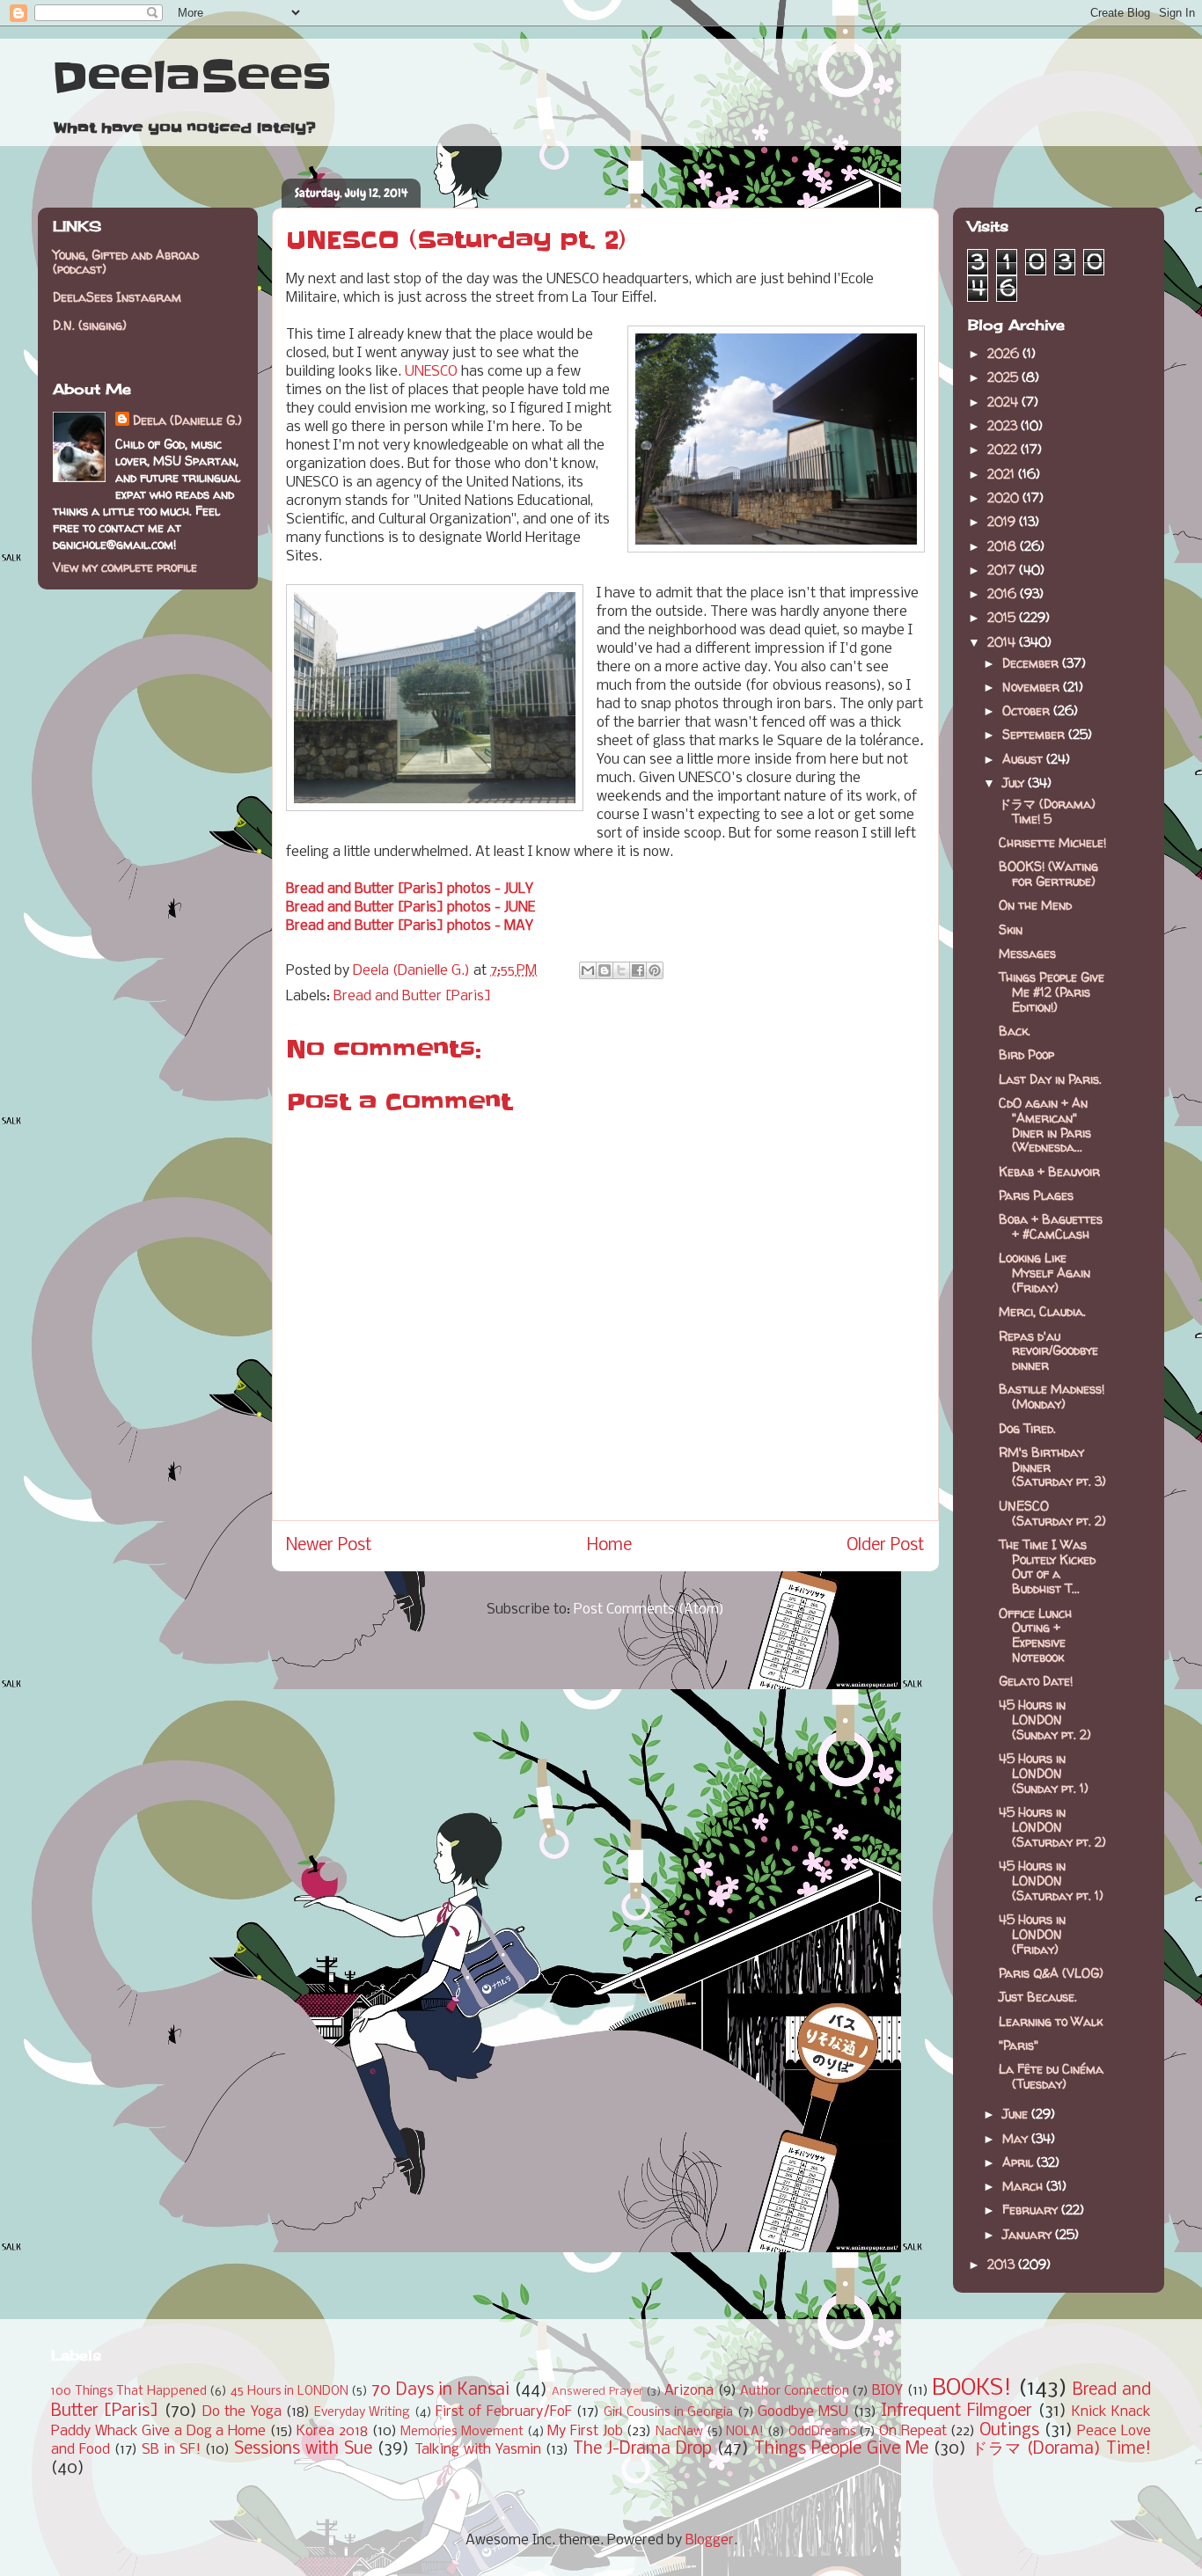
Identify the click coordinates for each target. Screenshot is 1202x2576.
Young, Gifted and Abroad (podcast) (126, 262)
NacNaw (679, 2432)
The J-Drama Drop (642, 2449)
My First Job (585, 2431)
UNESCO (431, 372)
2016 (1004, 593)
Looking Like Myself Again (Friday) (1044, 1273)
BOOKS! (972, 2389)
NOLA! (745, 2432)
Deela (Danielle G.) (187, 420)
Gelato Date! (1036, 1681)
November (1033, 687)
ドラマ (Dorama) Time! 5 (1047, 811)
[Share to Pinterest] (655, 970)
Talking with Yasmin (478, 2450)
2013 (1003, 2264)
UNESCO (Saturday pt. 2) (1052, 1513)
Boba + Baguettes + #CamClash (1051, 1226)
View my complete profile (125, 567)
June (1017, 2114)
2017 (1003, 570)
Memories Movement (462, 2432)
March (1024, 2186)
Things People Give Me (841, 2449)
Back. (1015, 1031)
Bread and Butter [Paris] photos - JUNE (410, 907)
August (1024, 759)
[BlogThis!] (605, 970)
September (1035, 734)
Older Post (886, 1546)
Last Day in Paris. (1050, 1079)
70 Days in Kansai (440, 2390)
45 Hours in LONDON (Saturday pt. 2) (1052, 1827)
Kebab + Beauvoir (1049, 1171)
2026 (1005, 353)
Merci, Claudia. (1042, 1311)
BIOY (887, 2391)
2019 (1003, 521)
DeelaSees (191, 77)
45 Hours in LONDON (290, 2392)
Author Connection (795, 2392)
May (1017, 2138)
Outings (1009, 2431)
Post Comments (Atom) (649, 1610)
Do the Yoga (242, 2412)
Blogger (710, 2540)
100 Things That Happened (129, 2392)
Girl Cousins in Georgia (668, 2413)
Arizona (689, 2391)
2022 (1004, 449)
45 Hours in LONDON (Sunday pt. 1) (1044, 1773)
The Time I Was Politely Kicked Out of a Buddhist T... (1047, 1566)
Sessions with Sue (303, 2449)
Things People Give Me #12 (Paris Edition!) (1052, 992)
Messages (1027, 953)
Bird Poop (1026, 1054)
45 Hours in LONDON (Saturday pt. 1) (1051, 1881)
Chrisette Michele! (1052, 842)
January (1029, 2234)
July (1015, 783)
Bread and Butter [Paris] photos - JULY (410, 889)
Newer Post (329, 1546)
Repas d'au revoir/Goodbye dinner (1048, 1351)
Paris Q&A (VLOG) (1051, 1973)
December (1032, 663)
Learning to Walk (1051, 2021)
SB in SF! (171, 2450)
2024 (1004, 402)
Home (609, 1546)
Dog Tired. (1027, 1428)
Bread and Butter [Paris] (412, 996)
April (1019, 2162)
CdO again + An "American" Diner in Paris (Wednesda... (1045, 1125)
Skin (1011, 929)
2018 (1004, 546)
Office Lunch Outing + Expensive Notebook (1035, 1635)
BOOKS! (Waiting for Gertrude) (1048, 874)
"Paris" (1019, 2045)
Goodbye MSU (803, 2412)
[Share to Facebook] (638, 970)
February (1032, 2210)
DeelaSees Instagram (117, 297)
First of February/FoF (504, 2412)
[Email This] (588, 970)
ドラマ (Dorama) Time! (1061, 2449)
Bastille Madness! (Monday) (1052, 1396)
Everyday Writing (362, 2413)
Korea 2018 (332, 2431)
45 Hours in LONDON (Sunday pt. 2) (1045, 1720)
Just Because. (1038, 1997)
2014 (1003, 642)
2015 (1003, 617)
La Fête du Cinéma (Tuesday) (1051, 2076)
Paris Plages (1036, 1195)
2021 (1003, 474)
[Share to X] (621, 970)
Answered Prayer (597, 2392)
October (1028, 710)
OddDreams (822, 2432)
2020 (1005, 498)
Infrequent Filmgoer (956, 2411)
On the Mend (1035, 905)
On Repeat (913, 2431)
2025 (1004, 377)
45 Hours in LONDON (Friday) (1032, 1934)
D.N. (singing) (90, 325)
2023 (1004, 425)
